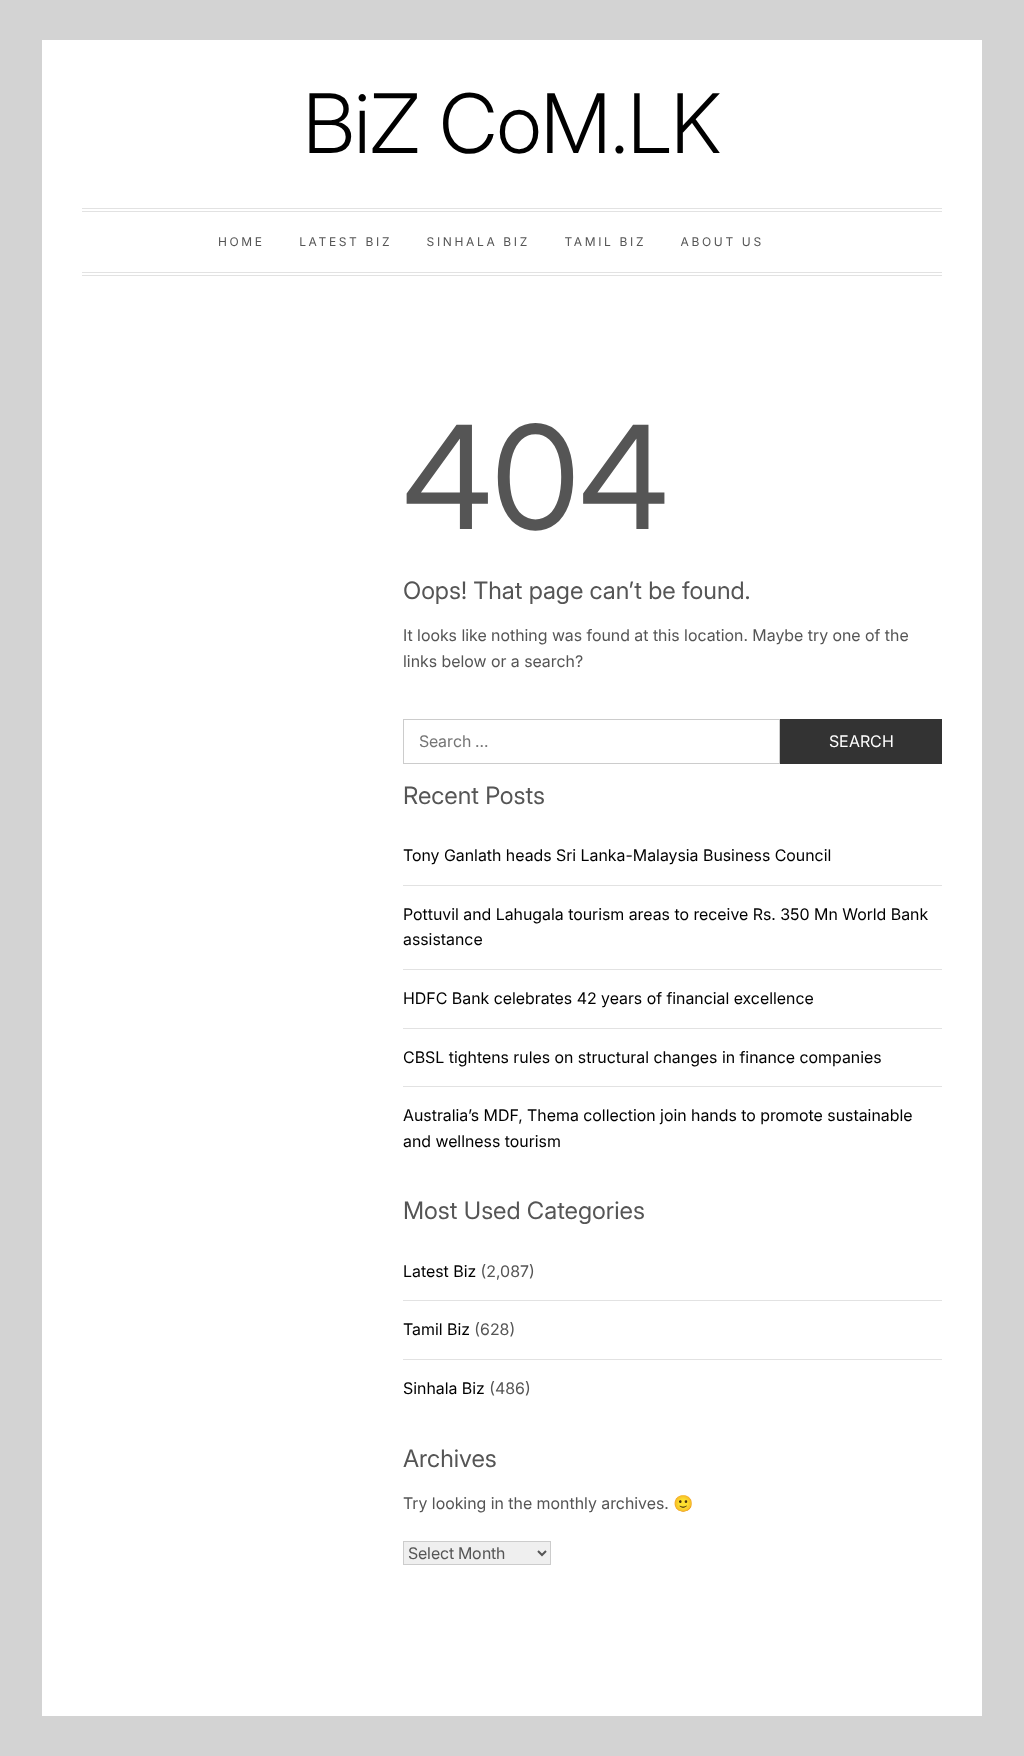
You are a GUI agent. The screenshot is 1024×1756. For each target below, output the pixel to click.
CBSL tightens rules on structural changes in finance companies (642, 1057)
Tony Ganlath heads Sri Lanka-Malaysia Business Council (617, 855)
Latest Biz (345, 241)
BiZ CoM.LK (512, 123)
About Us (722, 241)
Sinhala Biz (478, 241)
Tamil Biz (605, 241)
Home (241, 241)
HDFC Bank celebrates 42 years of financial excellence (608, 998)
